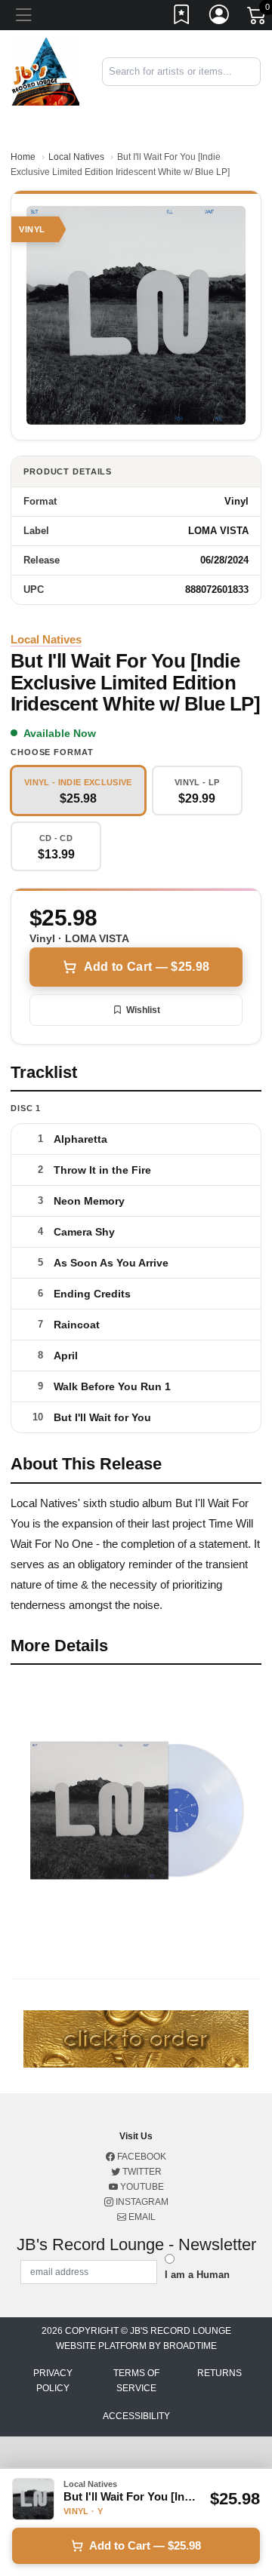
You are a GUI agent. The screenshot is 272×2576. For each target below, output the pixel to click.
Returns (219, 2373)
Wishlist (143, 1010)
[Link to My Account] (220, 17)
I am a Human (197, 2275)
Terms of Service (136, 2381)
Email (141, 2217)
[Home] (45, 71)
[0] (258, 18)
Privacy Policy (53, 2381)
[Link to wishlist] (182, 17)
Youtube (141, 2187)
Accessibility (136, 2416)
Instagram (141, 2202)
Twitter (141, 2172)
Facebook (141, 2157)
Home (23, 157)
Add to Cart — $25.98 (147, 967)
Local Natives (76, 157)
